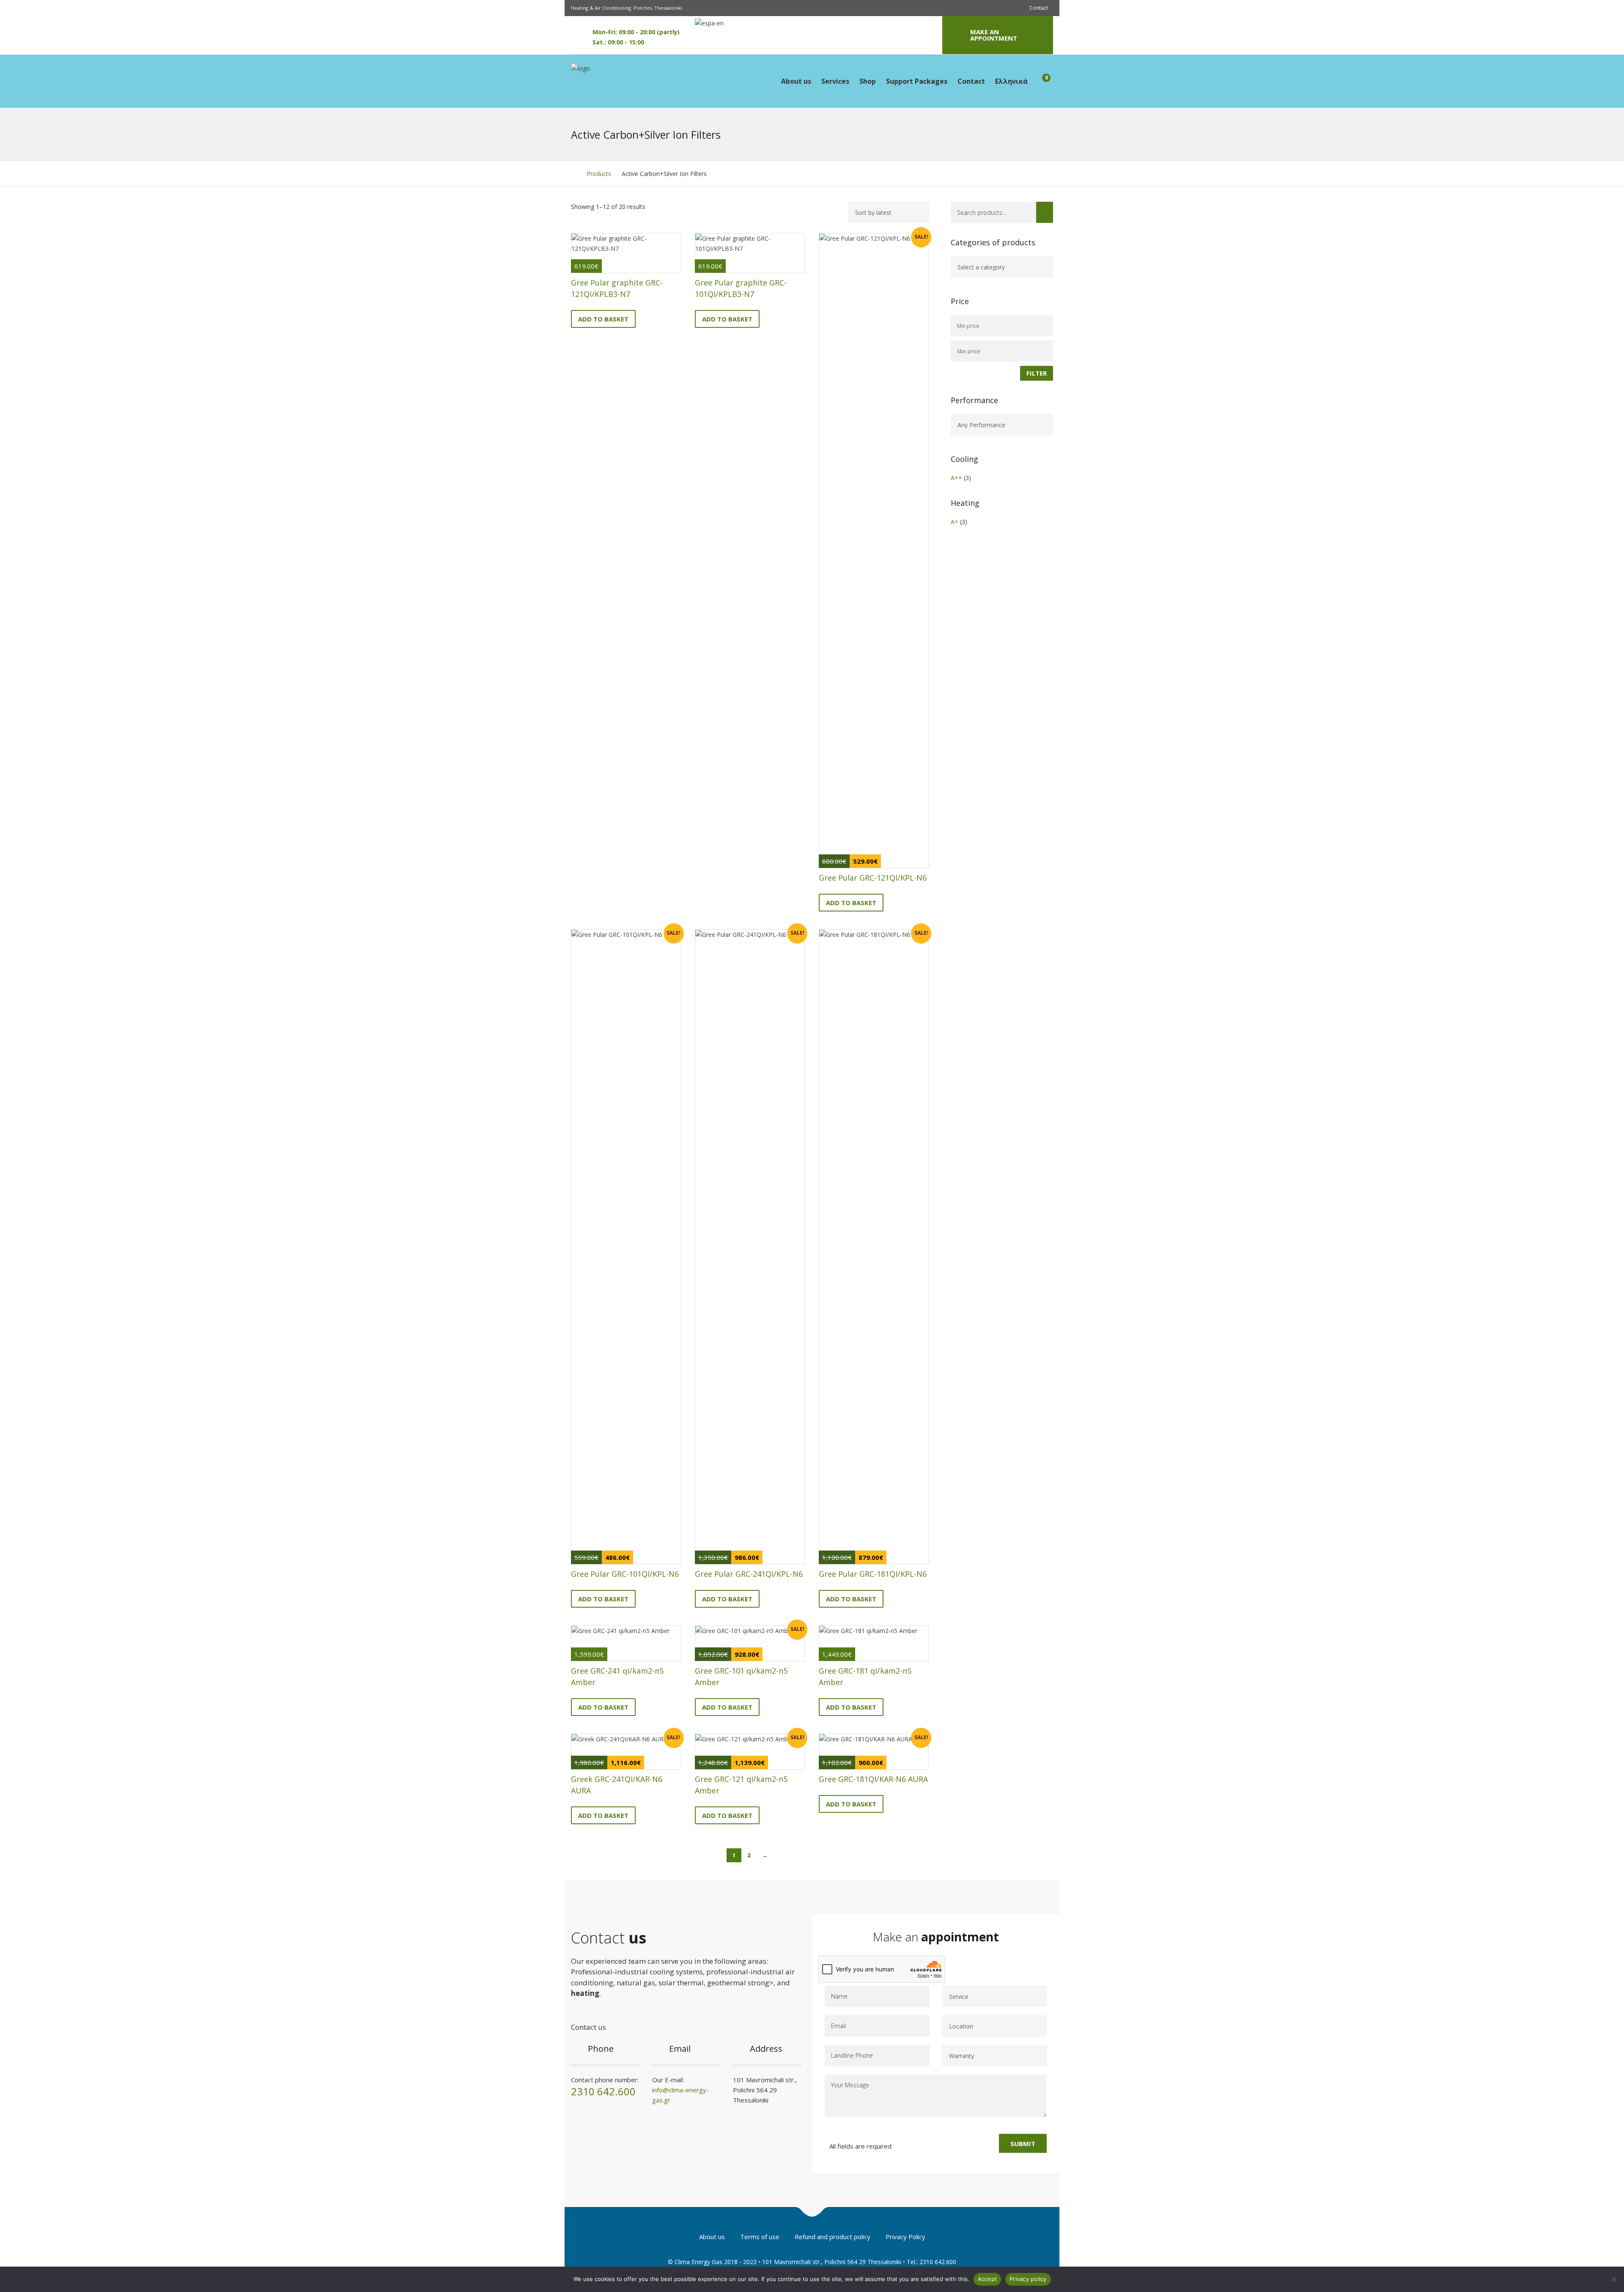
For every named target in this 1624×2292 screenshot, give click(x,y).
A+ (955, 522)
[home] (573, 174)
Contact (1039, 8)
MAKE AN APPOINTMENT (994, 35)
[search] (1045, 212)
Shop (868, 81)
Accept (988, 2279)
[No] (1613, 2279)
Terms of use (760, 2237)
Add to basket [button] (603, 319)
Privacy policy (1028, 2279)
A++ (956, 478)
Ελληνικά (1011, 81)
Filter (1037, 373)
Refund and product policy (833, 2237)
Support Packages (917, 81)
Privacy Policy (905, 2237)
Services (835, 81)
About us (796, 81)
